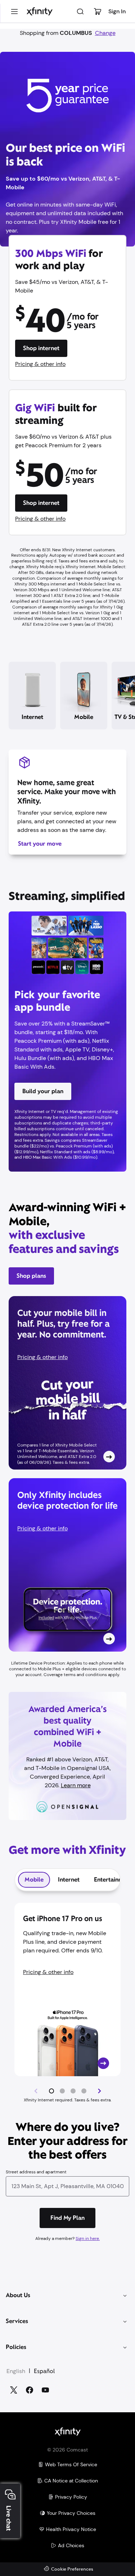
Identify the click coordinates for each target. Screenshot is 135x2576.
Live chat (9, 2518)
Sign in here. (88, 2238)
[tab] (34, 1880)
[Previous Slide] (36, 2091)
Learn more (76, 1785)
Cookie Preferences (72, 2569)
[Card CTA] (67, 1383)
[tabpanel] (67, 2003)
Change (105, 33)
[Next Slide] (99, 2091)
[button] (51, 2091)
